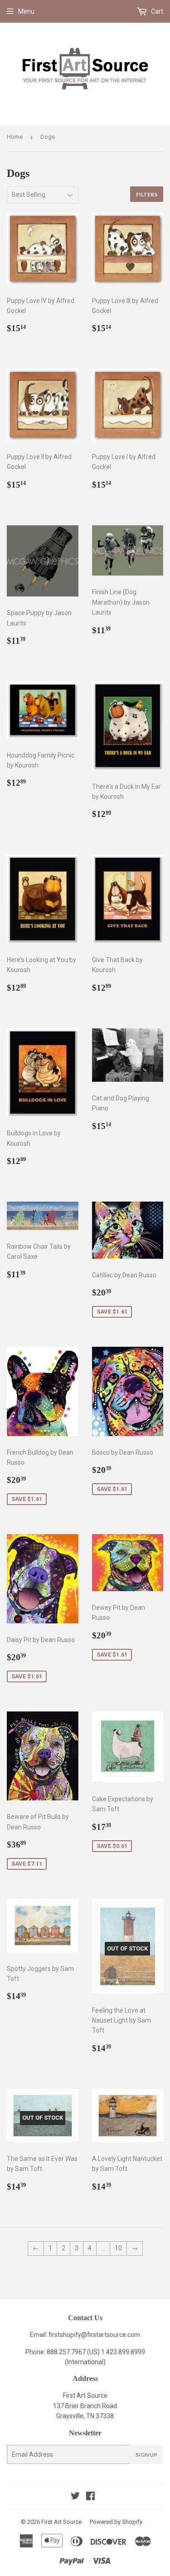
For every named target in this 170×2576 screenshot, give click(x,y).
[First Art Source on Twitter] (75, 2497)
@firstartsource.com (111, 2335)
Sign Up (146, 2455)
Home (15, 137)
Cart (156, 11)
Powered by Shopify (116, 2522)
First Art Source (61, 2522)
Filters (147, 194)
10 (118, 2248)
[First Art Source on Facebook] (90, 2497)
